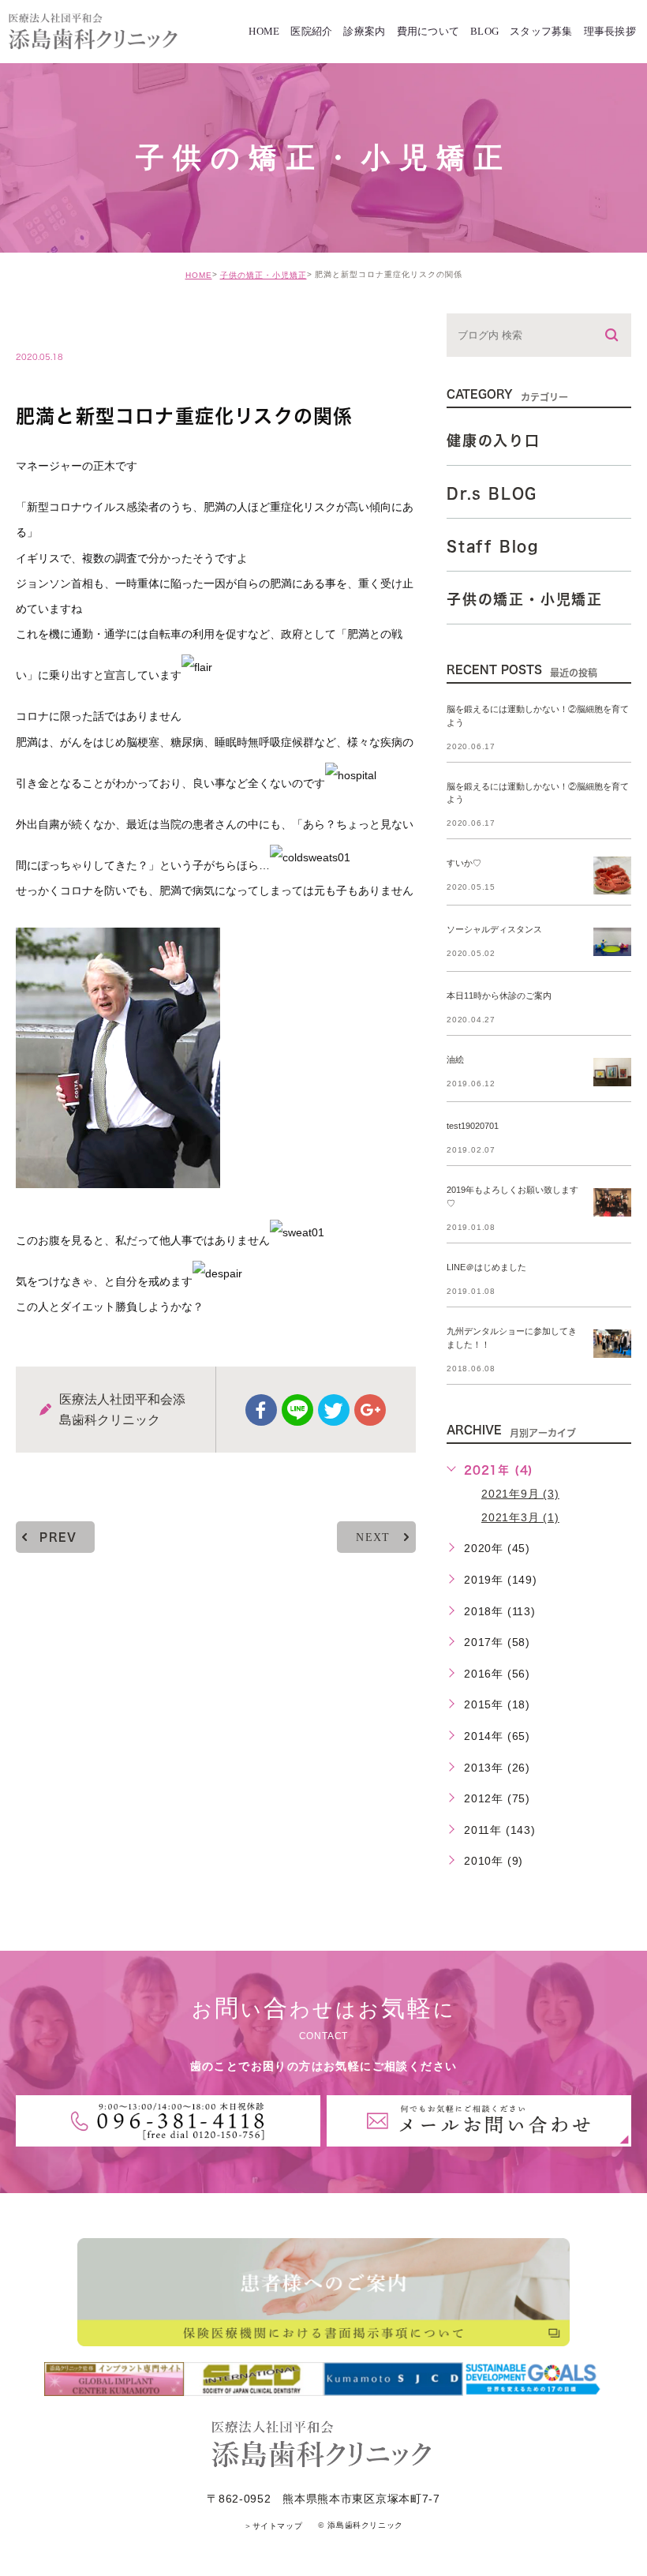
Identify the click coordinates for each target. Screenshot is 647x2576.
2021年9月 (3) (520, 1494)
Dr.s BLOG (492, 493)
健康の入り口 (494, 441)
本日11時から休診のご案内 (499, 996)
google (370, 1410)
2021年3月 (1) (520, 1517)
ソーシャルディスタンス (494, 930)
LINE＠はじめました (486, 1267)
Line (297, 1410)
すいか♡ (464, 864)
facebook (261, 1410)
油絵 (455, 1060)
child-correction (92, 324)
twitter (334, 1410)
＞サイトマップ (273, 2526)
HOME (199, 275)
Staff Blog (493, 546)
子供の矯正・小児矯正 (264, 275)
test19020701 (473, 1127)
